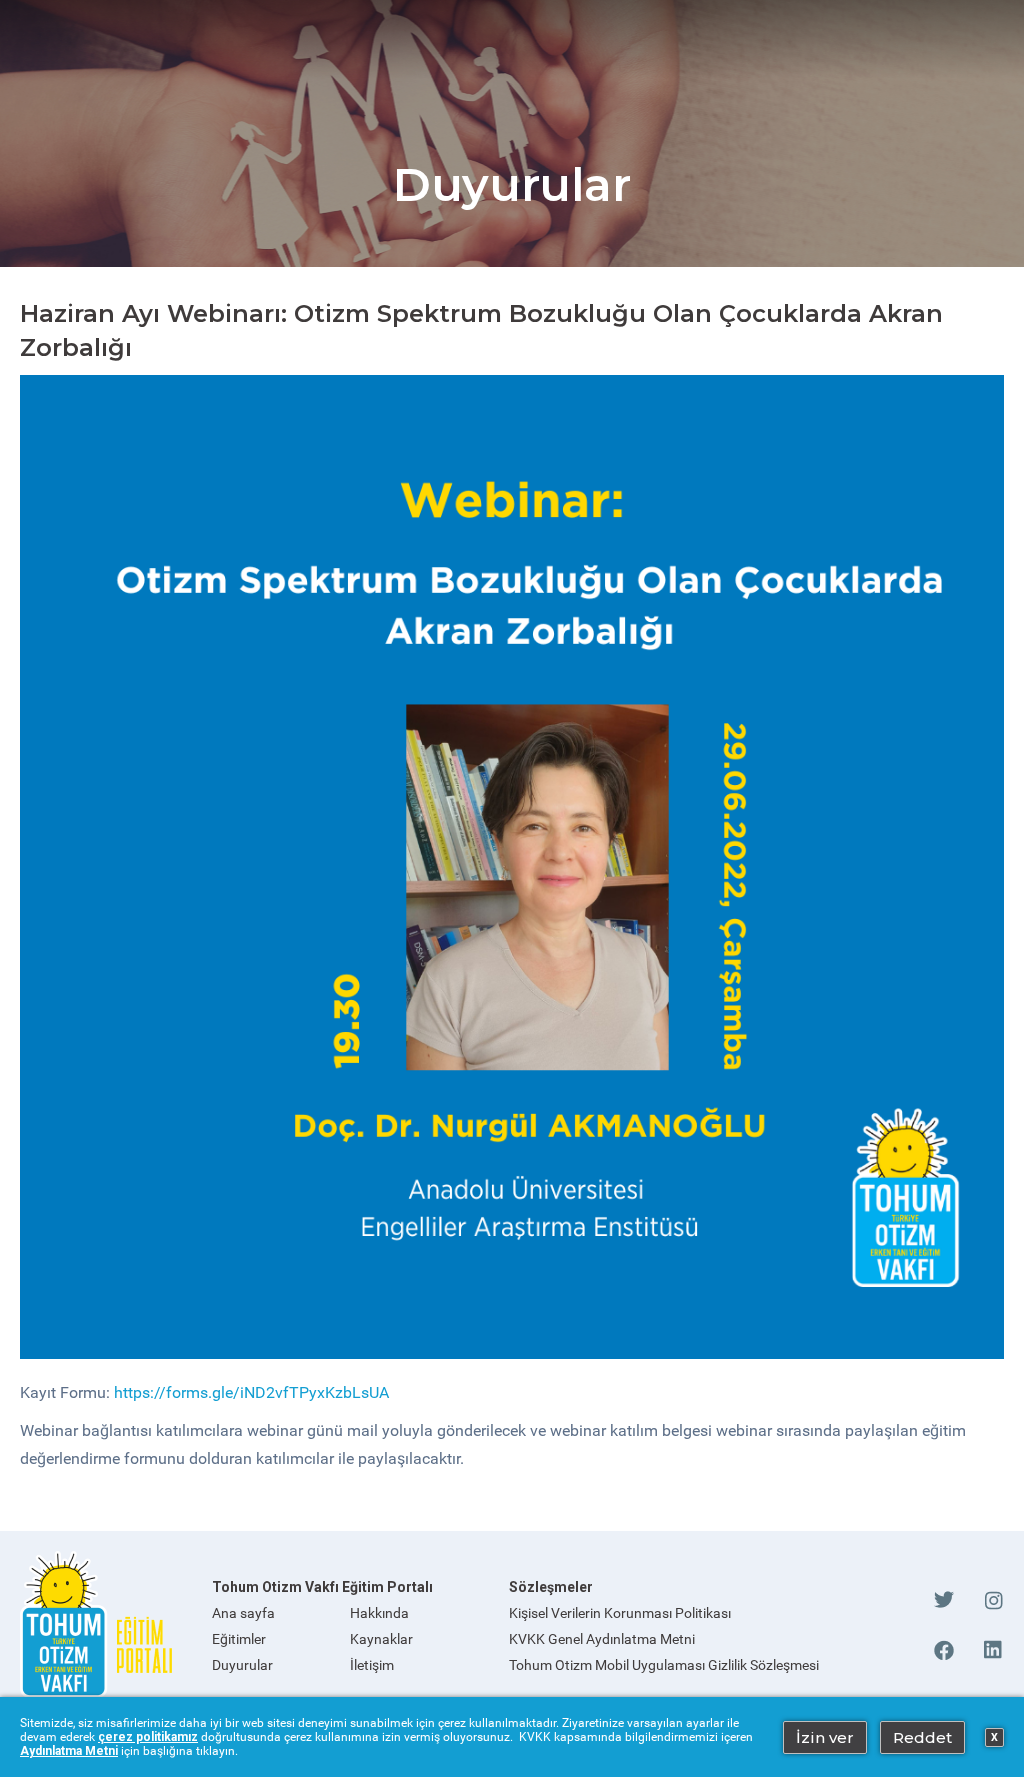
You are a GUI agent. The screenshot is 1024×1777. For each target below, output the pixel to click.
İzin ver (825, 1737)
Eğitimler (239, 1639)
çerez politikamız (148, 1737)
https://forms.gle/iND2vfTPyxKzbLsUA (251, 1392)
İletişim (372, 1665)
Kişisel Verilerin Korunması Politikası (620, 1613)
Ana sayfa (243, 1613)
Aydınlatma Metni (69, 1751)
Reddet (922, 1737)
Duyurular (242, 1665)
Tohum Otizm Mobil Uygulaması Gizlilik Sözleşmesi (664, 1665)
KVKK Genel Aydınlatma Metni (602, 1639)
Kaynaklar (381, 1639)
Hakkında (379, 1613)
